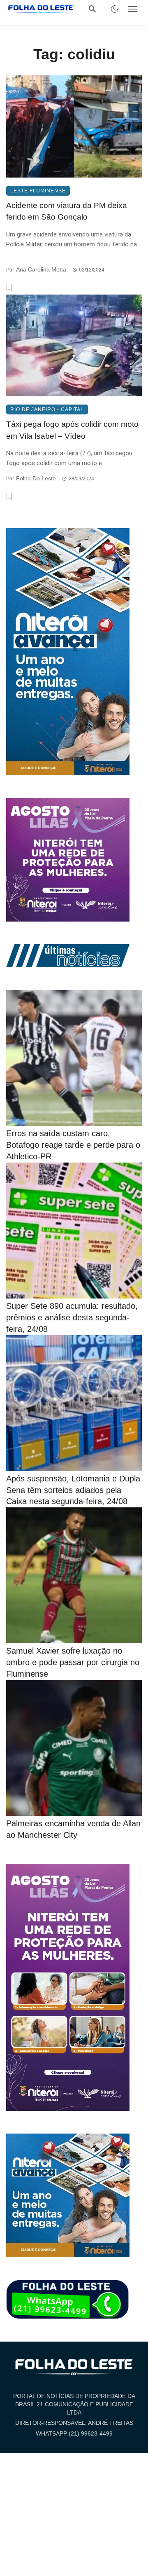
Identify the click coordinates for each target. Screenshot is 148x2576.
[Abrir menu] (133, 9)
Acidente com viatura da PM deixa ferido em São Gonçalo (67, 211)
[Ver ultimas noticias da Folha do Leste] (68, 955)
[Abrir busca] (92, 9)
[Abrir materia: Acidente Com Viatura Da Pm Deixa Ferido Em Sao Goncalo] (74, 126)
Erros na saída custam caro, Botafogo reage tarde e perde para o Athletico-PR (73, 1145)
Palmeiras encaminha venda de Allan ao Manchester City (73, 1829)
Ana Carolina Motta (41, 269)
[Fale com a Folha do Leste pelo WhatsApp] (68, 2300)
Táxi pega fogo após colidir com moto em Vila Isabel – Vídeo (72, 430)
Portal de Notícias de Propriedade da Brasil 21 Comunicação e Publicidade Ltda (74, 2404)
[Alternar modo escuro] (115, 9)
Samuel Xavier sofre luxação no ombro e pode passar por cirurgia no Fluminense (73, 1662)
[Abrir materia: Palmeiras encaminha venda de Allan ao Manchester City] (74, 1748)
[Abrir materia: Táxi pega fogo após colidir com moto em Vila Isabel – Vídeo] (74, 346)
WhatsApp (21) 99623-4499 (74, 2433)
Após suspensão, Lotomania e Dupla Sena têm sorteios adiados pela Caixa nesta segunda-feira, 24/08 (73, 1490)
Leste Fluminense (38, 191)
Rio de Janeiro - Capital (47, 409)
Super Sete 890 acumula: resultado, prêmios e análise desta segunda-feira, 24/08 (72, 1317)
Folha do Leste (36, 478)
